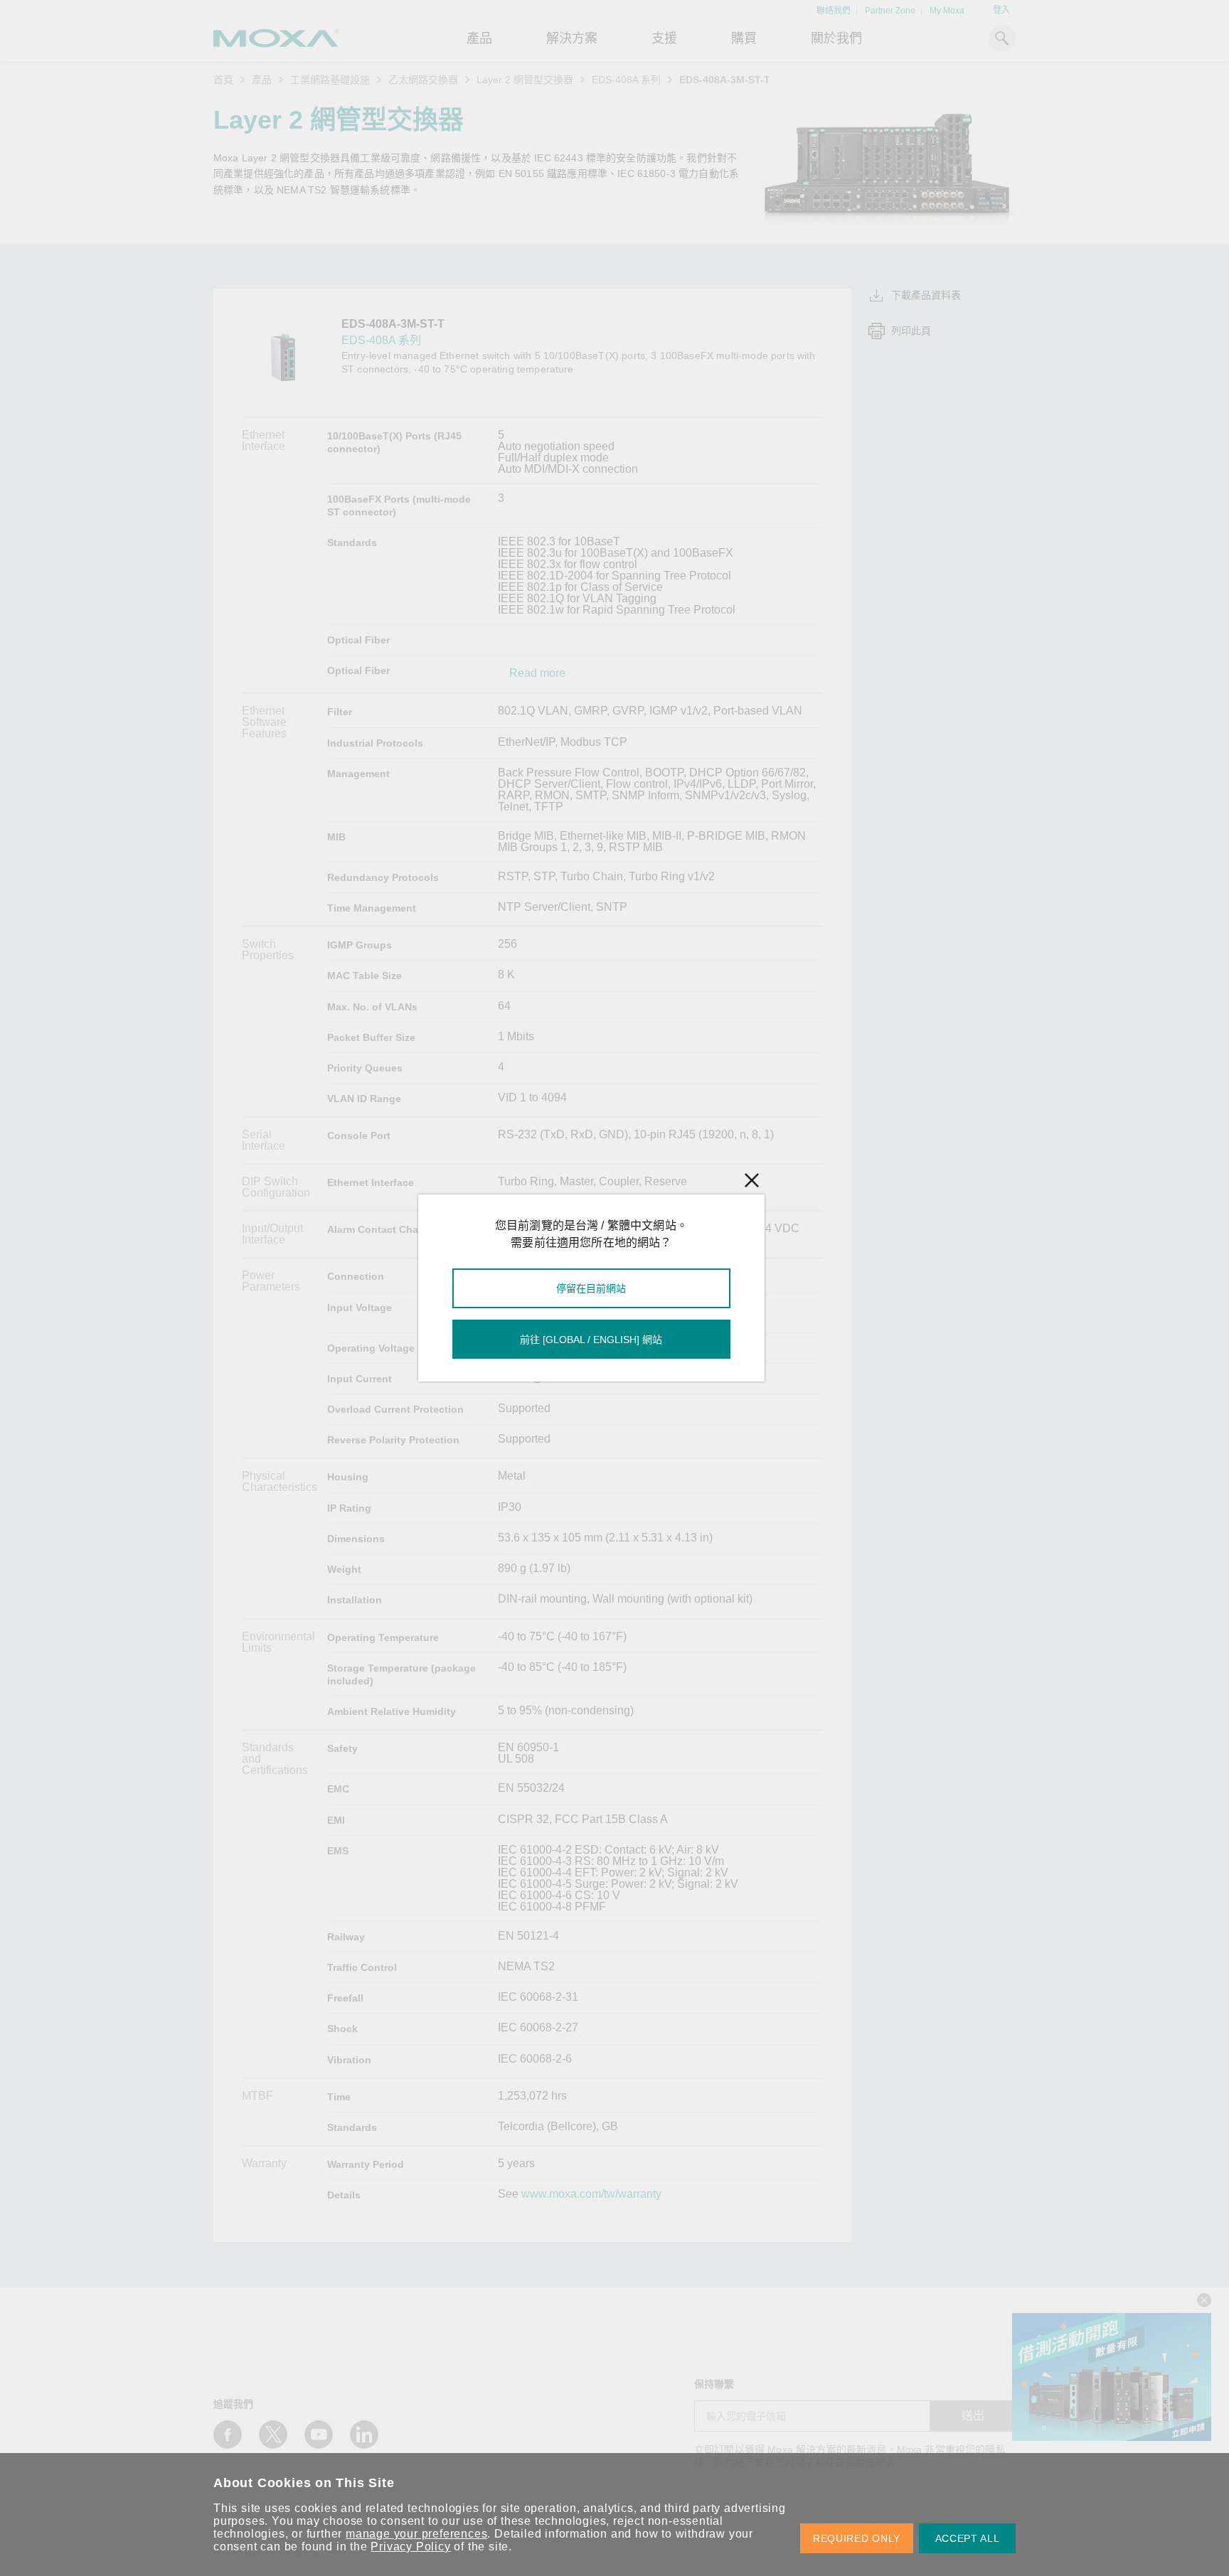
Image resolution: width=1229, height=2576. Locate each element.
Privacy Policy (410, 2546)
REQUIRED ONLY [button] (857, 2538)
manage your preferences (416, 2534)
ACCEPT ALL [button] (968, 2538)
